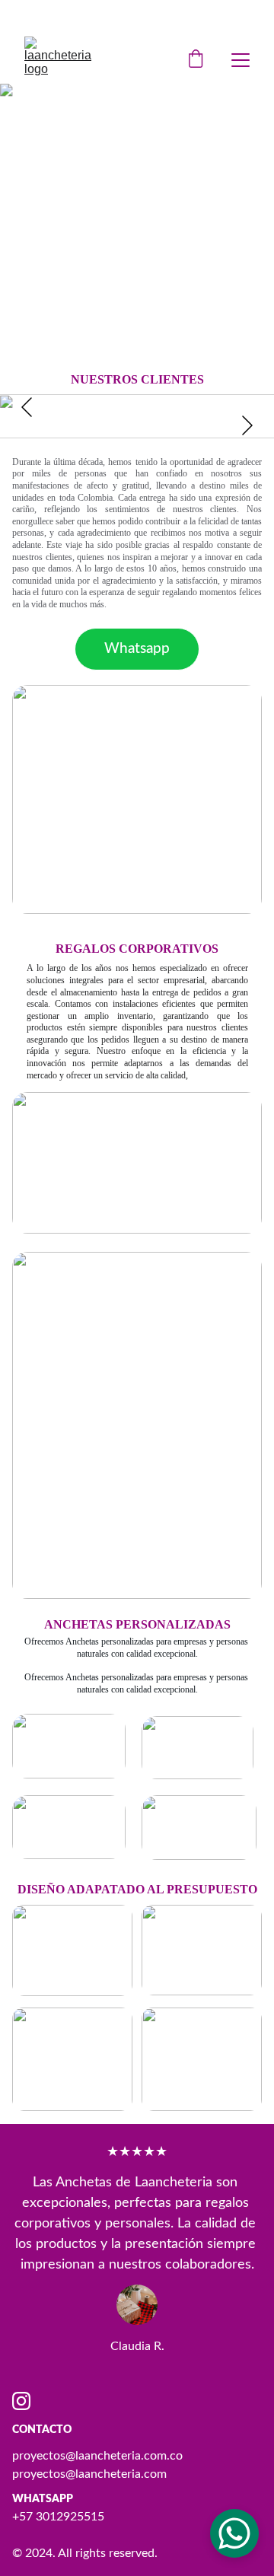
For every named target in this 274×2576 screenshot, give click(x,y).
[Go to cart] (196, 60)
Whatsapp (137, 649)
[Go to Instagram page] (21, 2401)
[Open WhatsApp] (234, 2533)
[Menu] (241, 60)
